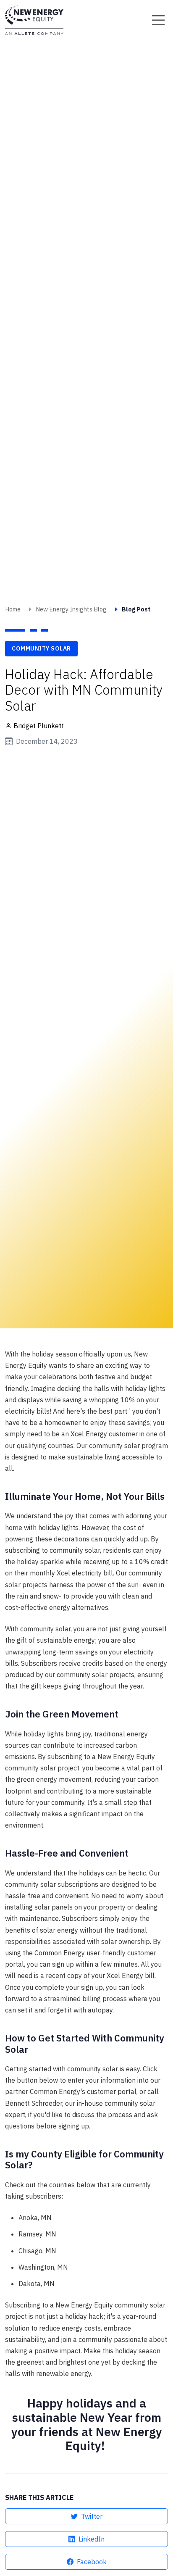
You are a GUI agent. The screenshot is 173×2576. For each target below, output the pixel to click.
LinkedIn (92, 2539)
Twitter (92, 2516)
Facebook (92, 2562)
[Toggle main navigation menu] (158, 20)
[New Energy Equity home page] (34, 20)
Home (13, 609)
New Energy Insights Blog (71, 609)
